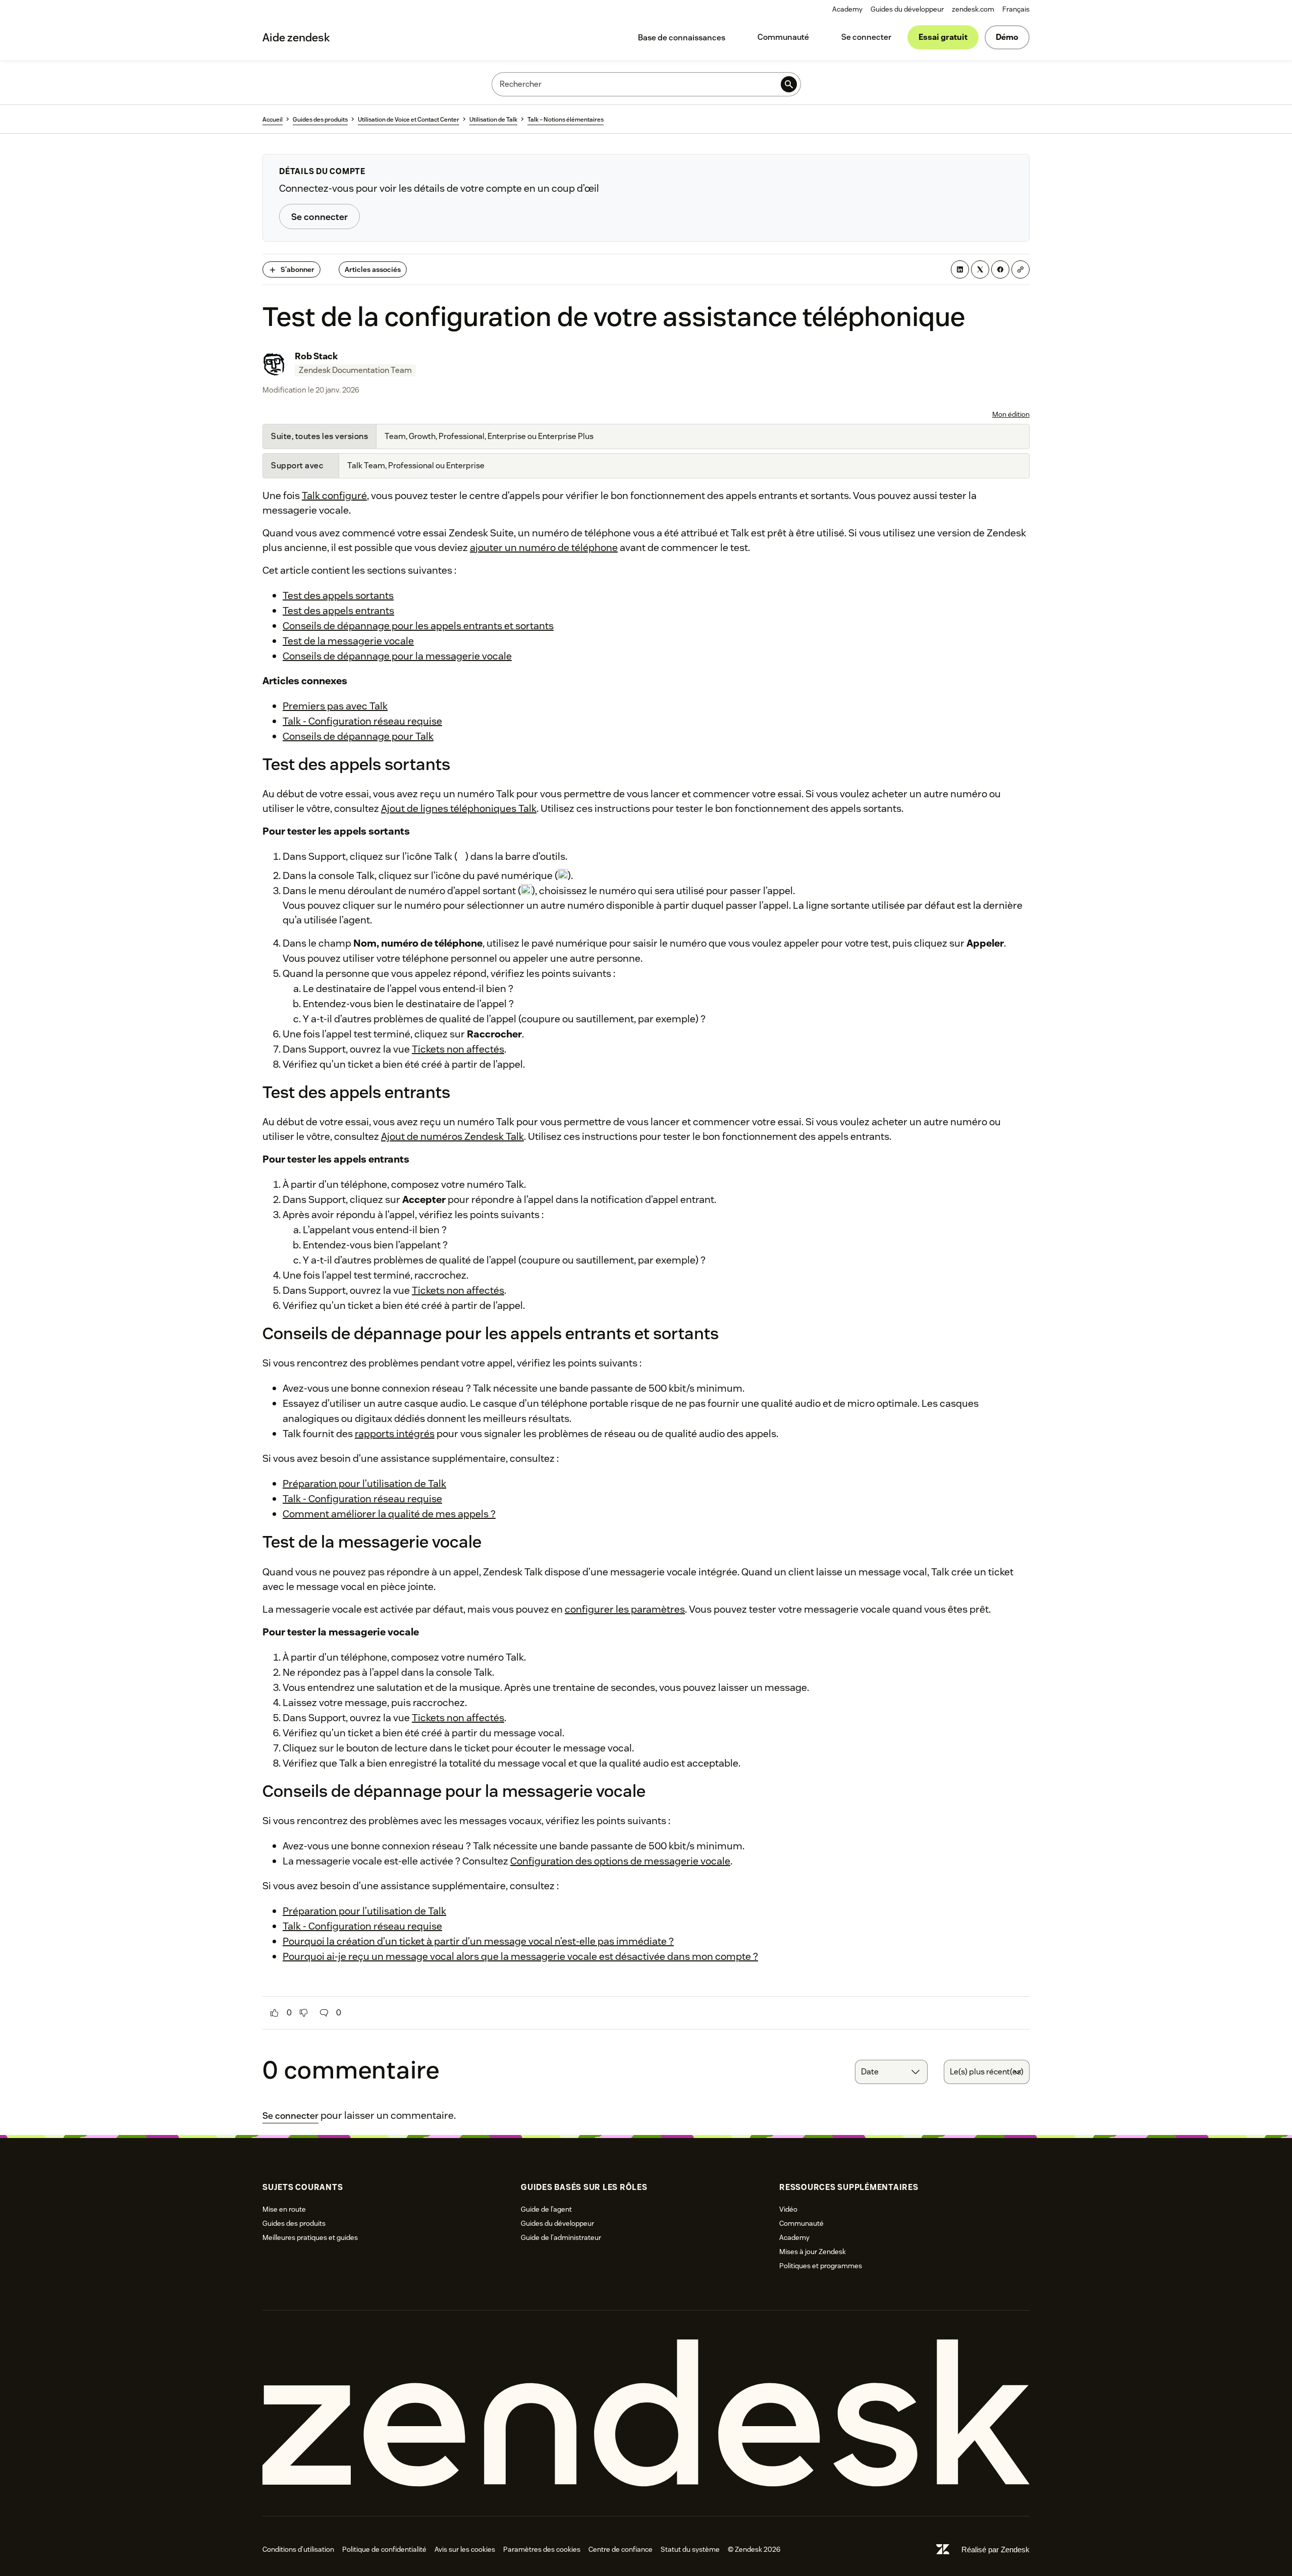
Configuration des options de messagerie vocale (620, 1861)
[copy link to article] (1020, 269)
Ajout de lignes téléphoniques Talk (459, 808)
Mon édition (1011, 414)
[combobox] (891, 2072)
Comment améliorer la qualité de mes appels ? (389, 1514)
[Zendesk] (646, 2413)
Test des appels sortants (338, 595)
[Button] (275, 2013)
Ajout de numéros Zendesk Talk (452, 1136)
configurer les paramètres (625, 1609)
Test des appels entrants (338, 611)
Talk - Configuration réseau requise (362, 721)
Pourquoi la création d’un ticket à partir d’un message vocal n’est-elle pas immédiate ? (478, 1941)
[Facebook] (1000, 269)
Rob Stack (316, 356)
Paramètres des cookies (542, 2549)
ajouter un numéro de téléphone (544, 547)
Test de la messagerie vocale (348, 641)
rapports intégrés (395, 1434)
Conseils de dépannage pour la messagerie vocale (397, 656)
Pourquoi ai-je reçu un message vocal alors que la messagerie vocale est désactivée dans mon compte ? (520, 1956)
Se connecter (866, 37)
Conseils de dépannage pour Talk (358, 736)
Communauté (783, 37)
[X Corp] (980, 269)
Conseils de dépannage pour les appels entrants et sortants (418, 626)
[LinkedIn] (960, 269)
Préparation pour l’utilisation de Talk (364, 1484)
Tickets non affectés (458, 1049)
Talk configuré (334, 496)
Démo (1007, 37)
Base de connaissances (682, 38)
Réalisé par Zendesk (995, 2550)
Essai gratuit (943, 37)
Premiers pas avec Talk (335, 706)
